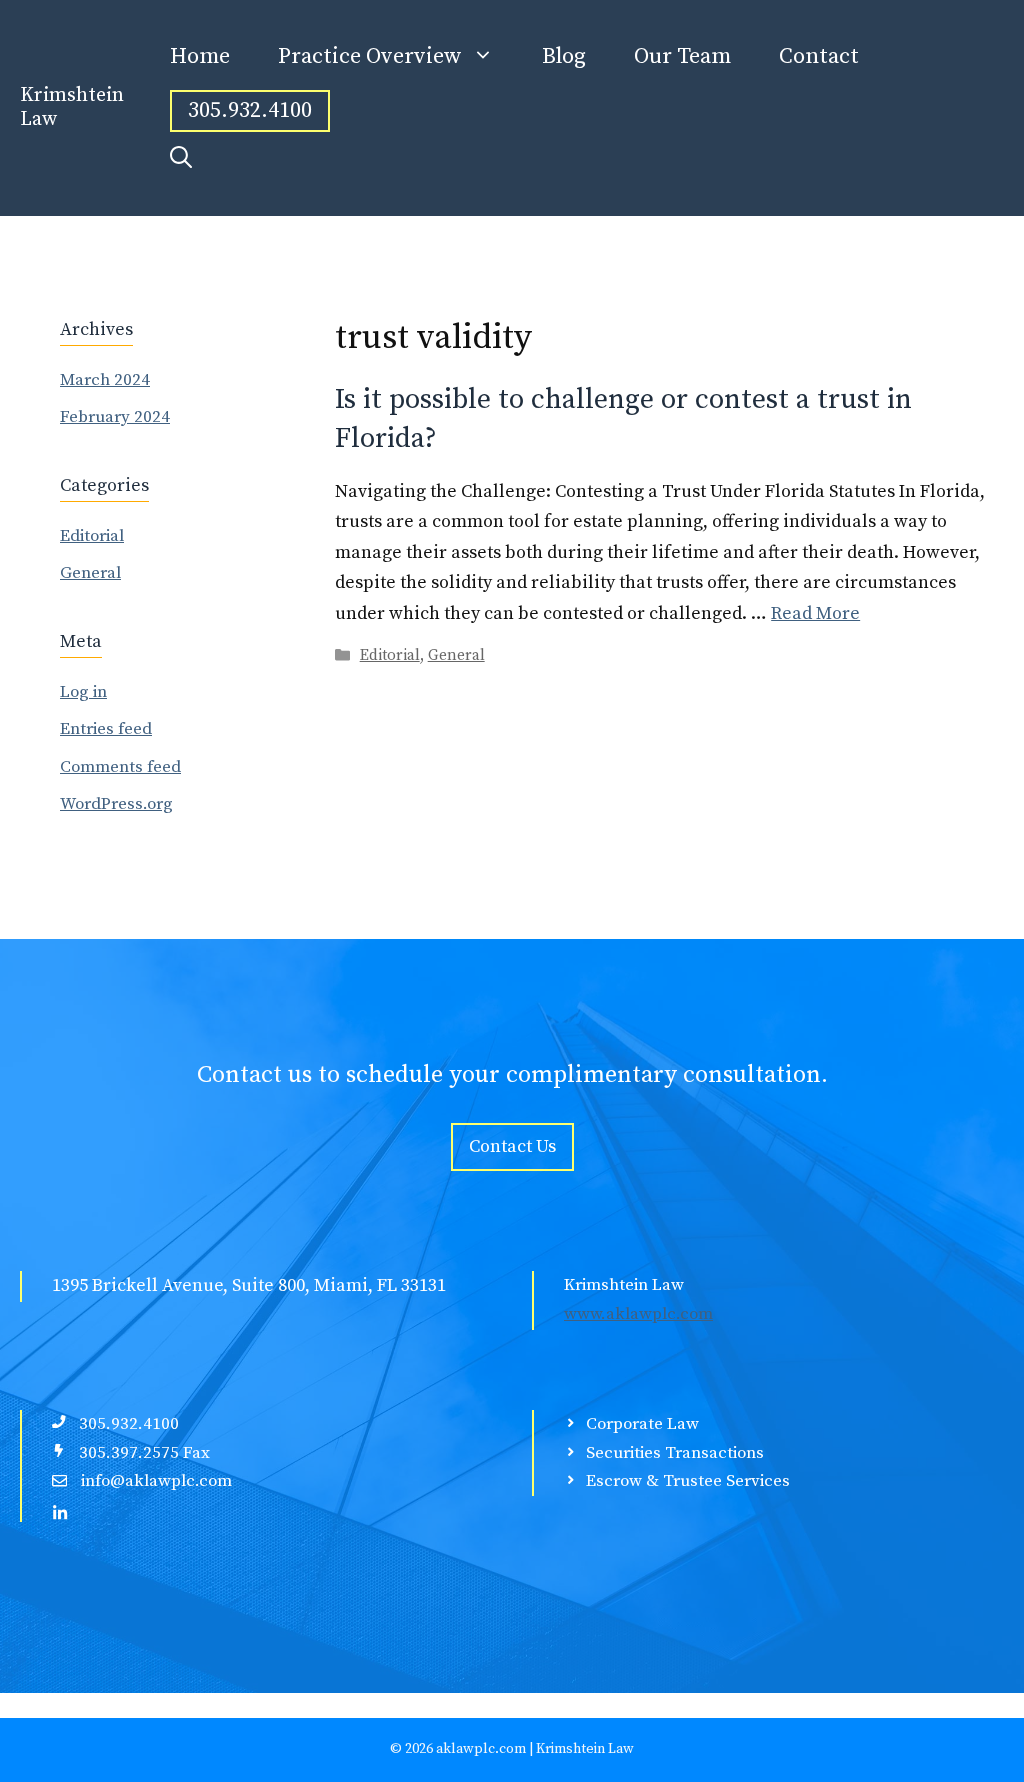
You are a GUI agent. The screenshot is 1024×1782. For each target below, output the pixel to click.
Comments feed (120, 767)
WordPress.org (116, 804)
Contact (819, 56)
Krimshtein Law (72, 107)
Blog (564, 56)
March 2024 (105, 380)
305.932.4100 (250, 110)
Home (200, 56)
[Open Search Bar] (181, 159)
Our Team (682, 56)
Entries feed (106, 729)
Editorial (390, 655)
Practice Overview (370, 56)
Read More (815, 613)
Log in (83, 692)
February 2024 (115, 417)
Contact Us (512, 1146)
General (456, 655)
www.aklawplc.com (638, 1314)
